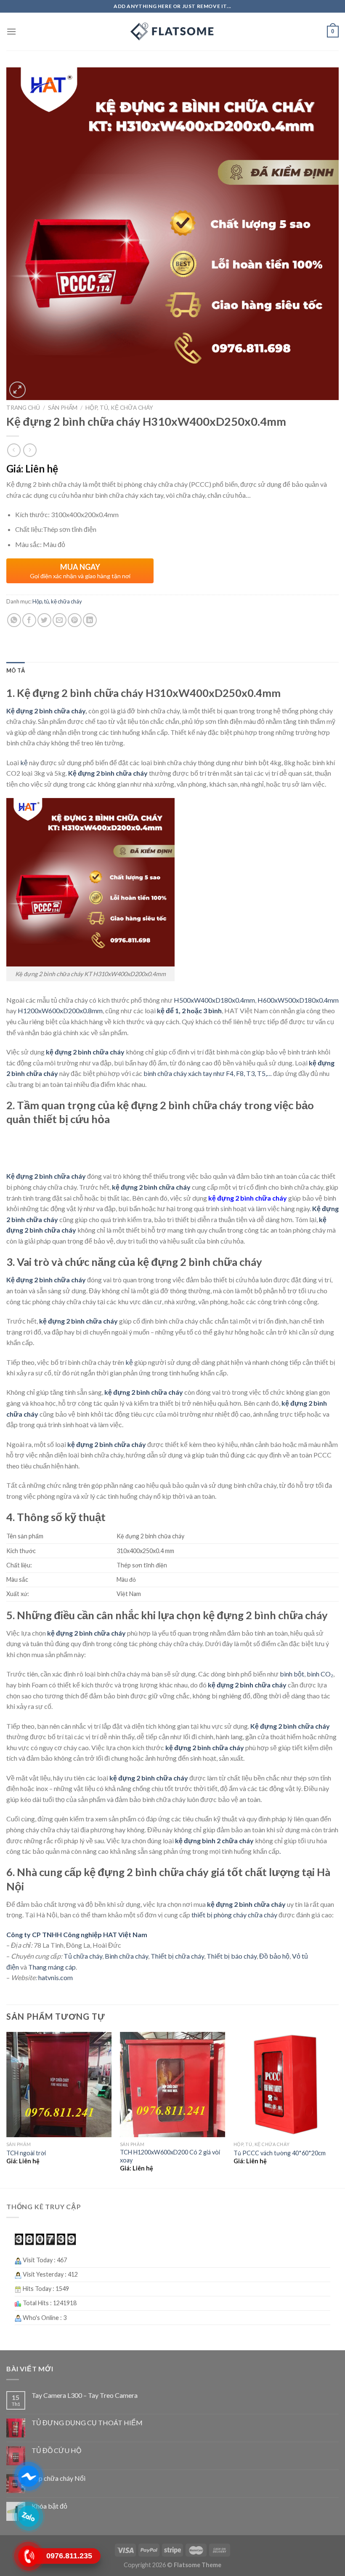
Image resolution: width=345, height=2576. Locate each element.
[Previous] (7, 2109)
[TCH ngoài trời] (59, 2085)
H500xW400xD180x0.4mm (214, 1000)
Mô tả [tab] (16, 670)
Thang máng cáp (52, 1967)
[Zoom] (17, 390)
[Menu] (11, 31)
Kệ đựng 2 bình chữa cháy (46, 711)
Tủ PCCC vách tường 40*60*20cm (280, 2153)
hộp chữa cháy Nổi (58, 2478)
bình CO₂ (320, 1674)
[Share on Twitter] (44, 620)
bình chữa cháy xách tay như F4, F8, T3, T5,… (208, 1073)
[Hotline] (28, 2556)
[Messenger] (28, 2476)
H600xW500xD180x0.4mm (297, 1000)
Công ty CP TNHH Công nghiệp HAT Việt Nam (77, 1934)
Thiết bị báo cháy (232, 1956)
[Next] (338, 2109)
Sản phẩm (63, 408)
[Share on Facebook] (29, 620)
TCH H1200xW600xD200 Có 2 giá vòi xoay (170, 2156)
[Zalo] (28, 2516)
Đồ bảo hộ (274, 1956)
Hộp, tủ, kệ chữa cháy (119, 408)
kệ (24, 762)
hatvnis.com (55, 1977)
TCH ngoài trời (26, 2153)
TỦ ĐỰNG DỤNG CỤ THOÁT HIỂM (87, 2423)
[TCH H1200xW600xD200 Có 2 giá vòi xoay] (172, 2085)
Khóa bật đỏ (49, 2506)
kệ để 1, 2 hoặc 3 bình (189, 1010)
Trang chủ (23, 408)
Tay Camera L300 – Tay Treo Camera (85, 2395)
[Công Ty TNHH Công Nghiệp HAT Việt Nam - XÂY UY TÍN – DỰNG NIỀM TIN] (172, 32)
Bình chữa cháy (126, 1956)
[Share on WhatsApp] (14, 620)
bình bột (292, 1674)
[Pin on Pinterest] (75, 620)
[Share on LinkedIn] (90, 620)
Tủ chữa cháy (82, 1956)
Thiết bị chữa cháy (177, 1956)
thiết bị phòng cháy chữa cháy (234, 1915)
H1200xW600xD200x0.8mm (60, 1010)
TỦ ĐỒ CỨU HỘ (56, 2450)
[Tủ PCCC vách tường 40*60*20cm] (286, 2085)
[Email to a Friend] (60, 620)
